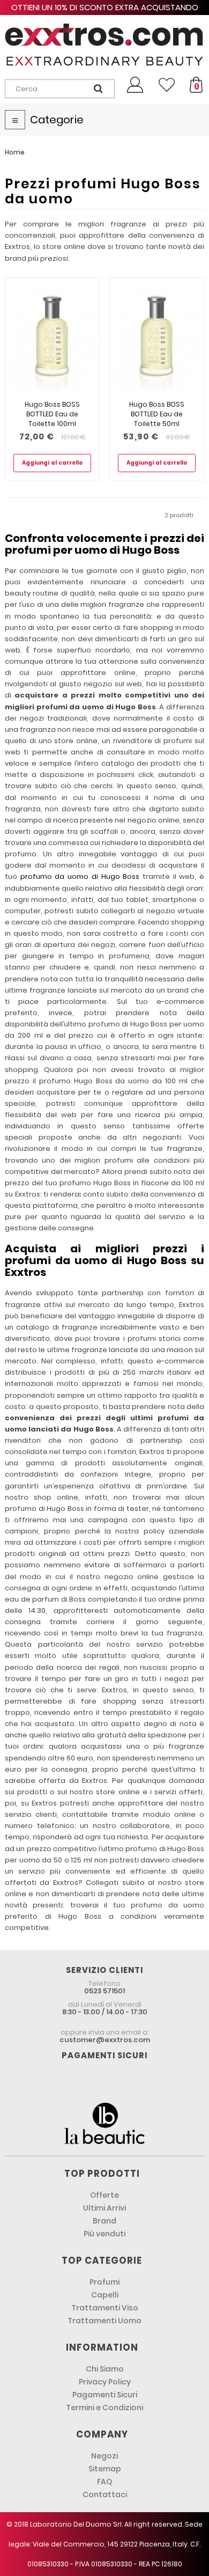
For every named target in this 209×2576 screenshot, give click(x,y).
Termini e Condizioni (104, 2408)
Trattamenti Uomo (104, 2321)
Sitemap (105, 2469)
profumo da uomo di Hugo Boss (80, 876)
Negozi (104, 2456)
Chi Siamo (105, 2369)
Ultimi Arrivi (104, 2208)
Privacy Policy (105, 2382)
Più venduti (104, 2234)
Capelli (105, 2295)
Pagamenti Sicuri (105, 2395)
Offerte (104, 2195)
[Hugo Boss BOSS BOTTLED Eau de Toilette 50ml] (157, 339)
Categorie (57, 120)
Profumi (104, 2282)
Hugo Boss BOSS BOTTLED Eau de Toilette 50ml (157, 414)
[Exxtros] (104, 45)
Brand (104, 2221)
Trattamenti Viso (105, 2308)
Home (15, 152)
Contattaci (105, 2494)
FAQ (104, 2482)
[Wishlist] (167, 85)
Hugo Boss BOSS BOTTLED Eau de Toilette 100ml (52, 414)
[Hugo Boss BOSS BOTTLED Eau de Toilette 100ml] (52, 339)
